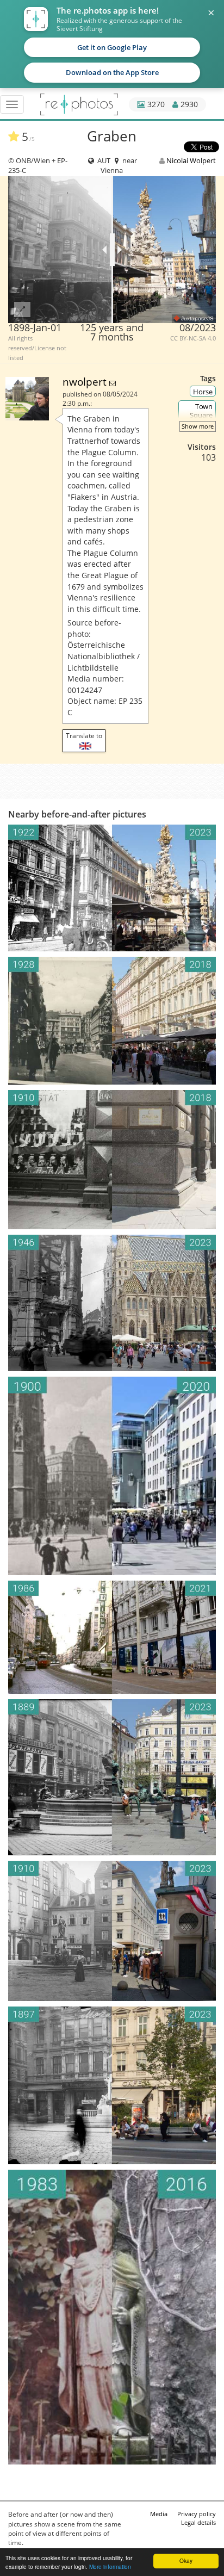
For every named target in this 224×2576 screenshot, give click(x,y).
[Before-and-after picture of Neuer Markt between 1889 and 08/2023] (112, 1777)
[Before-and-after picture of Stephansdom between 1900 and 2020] (112, 1476)
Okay (186, 2560)
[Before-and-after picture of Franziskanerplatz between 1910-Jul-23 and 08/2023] (112, 1931)
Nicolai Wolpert (191, 160)
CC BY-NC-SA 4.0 (193, 338)
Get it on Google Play (112, 47)
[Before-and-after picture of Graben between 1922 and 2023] (112, 888)
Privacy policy (197, 2514)
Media (159, 2514)
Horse (203, 392)
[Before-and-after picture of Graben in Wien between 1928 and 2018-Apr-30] (112, 1021)
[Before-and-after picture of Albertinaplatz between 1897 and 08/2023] (112, 2085)
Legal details (198, 2522)
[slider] (112, 250)
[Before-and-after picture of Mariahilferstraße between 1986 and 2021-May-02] (112, 1637)
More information (110, 2566)
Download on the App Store (112, 72)
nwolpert (86, 382)
